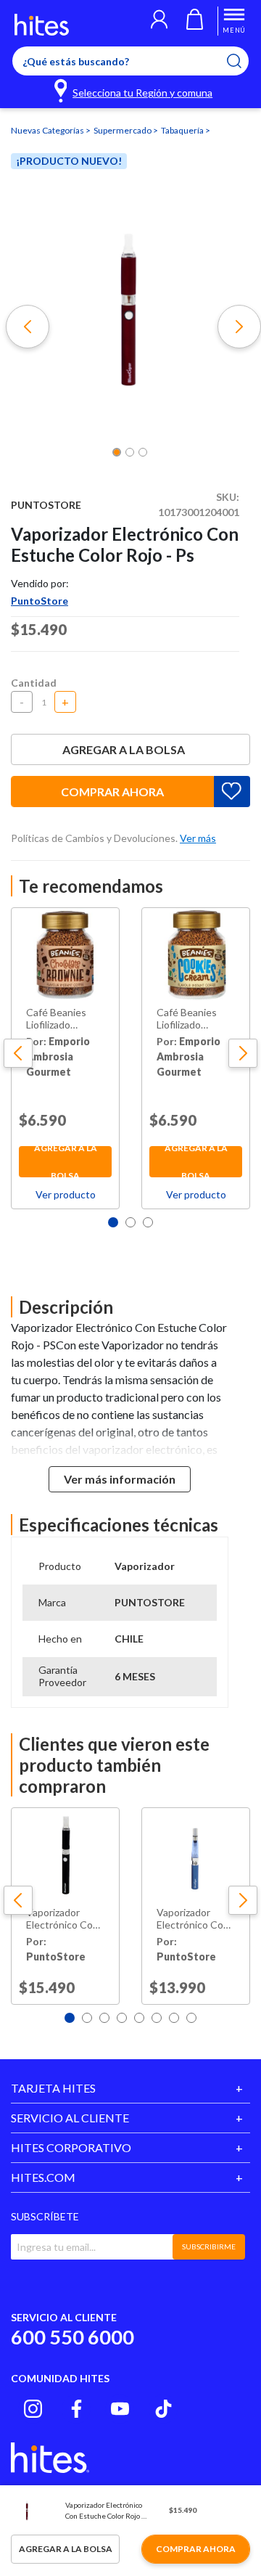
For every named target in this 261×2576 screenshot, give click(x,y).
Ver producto (66, 1194)
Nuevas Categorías (48, 130)
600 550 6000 (72, 2337)
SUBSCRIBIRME (209, 2246)
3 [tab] (148, 1222)
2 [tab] (130, 1222)
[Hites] (42, 25)
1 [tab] (113, 1222)
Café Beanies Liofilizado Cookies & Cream (196, 1019)
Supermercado (123, 130)
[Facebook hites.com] (76, 2409)
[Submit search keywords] (243, 61)
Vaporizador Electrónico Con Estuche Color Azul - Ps (193, 1919)
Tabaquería (183, 130)
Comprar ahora (112, 792)
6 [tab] (157, 2018)
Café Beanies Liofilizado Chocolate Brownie (56, 1019)
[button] (159, 21)
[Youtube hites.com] (120, 2409)
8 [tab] (191, 2018)
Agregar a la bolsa (124, 749)
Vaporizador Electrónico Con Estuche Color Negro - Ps (62, 1919)
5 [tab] (139, 2018)
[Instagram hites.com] (33, 2409)
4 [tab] (122, 2018)
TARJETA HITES (53, 2088)
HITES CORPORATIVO (71, 2147)
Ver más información (120, 1479)
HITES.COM (43, 2177)
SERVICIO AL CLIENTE (70, 2118)
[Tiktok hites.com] (163, 2409)
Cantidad (34, 683)
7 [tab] (174, 2018)
